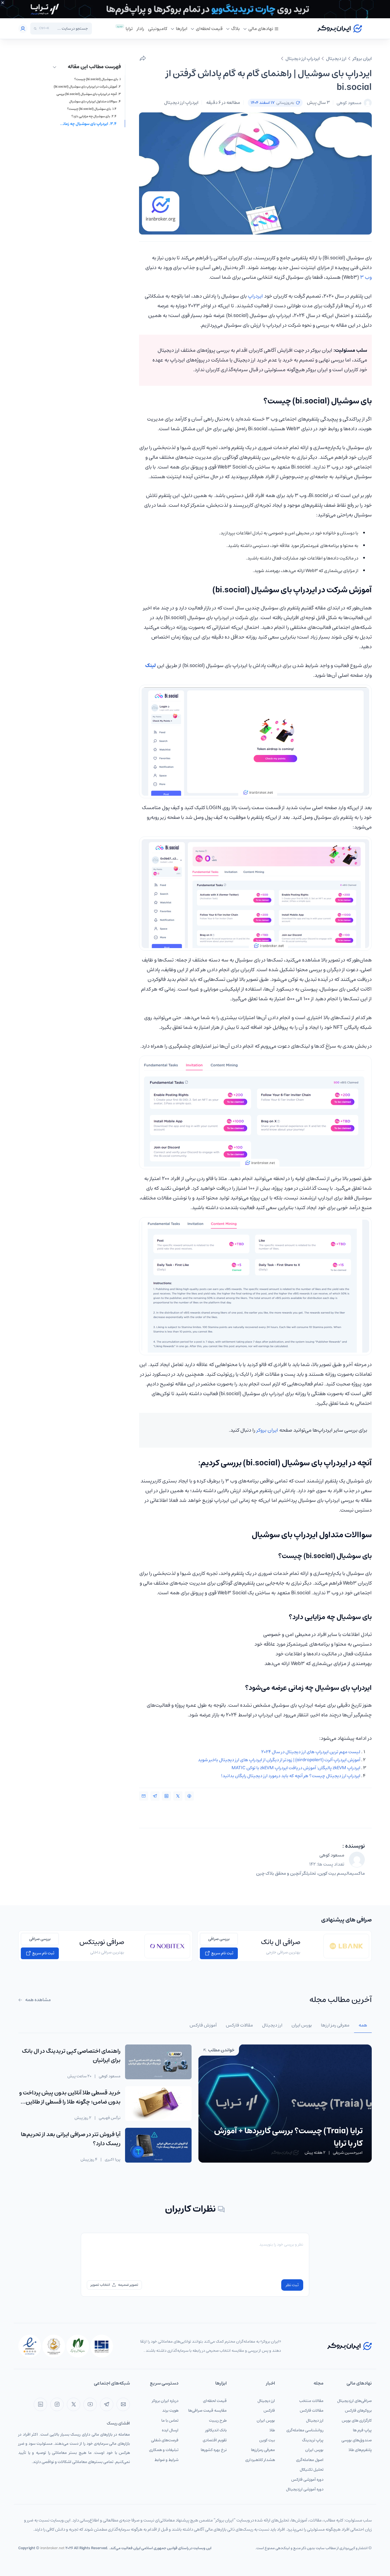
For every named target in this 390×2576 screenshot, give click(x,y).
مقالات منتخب (311, 2401)
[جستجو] (35, 29)
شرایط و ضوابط (166, 2460)
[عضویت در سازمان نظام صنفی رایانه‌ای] (78, 2346)
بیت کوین (267, 2440)
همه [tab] (363, 2025)
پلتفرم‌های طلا (360, 2450)
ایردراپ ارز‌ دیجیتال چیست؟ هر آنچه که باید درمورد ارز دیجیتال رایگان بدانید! (291, 1776)
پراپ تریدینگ (313, 2440)
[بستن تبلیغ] (3, 3)
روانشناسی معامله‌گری (305, 2430)
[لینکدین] (40, 2404)
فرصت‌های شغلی (165, 2440)
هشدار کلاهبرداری (260, 2460)
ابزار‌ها (182, 29)
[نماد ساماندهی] (54, 2346)
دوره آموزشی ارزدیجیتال (305, 2489)
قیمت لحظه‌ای (209, 29)
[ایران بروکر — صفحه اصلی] (349, 2346)
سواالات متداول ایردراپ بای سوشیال (93, 102)
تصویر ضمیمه (128, 2285)
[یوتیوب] (90, 2404)
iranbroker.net (52, 2548)
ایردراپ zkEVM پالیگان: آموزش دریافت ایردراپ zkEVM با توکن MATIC (296, 1768)
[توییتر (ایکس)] (74, 2404)
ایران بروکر (362, 58)
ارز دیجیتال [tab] (272, 2025)
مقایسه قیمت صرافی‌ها (207, 2411)
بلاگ (236, 29)
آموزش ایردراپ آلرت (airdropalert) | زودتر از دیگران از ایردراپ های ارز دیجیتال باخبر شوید (279, 1760)
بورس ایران (314, 2450)
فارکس (269, 2411)
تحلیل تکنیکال (312, 2470)
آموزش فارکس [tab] (203, 2025)
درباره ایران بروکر (165, 2401)
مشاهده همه (38, 2000)
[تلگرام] (107, 2404)
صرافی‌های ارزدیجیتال (354, 2401)
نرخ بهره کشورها (214, 2450)
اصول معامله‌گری (310, 2460)
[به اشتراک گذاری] (143, 58)
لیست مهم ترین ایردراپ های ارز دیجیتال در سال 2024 (311, 1752)
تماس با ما (170, 2421)
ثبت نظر (292, 2285)
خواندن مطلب (221, 2050)
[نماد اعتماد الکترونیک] (30, 2346)
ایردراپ (255, 296)
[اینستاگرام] (57, 2404)
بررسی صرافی (219, 1939)
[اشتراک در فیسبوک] (189, 1796)
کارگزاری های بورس (357, 2421)
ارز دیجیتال (336, 58)
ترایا (129, 29)
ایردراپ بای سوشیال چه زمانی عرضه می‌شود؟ (89, 124)
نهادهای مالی (261, 29)
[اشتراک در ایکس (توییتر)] (178, 1796)
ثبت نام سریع (222, 1953)
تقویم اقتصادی (215, 2440)
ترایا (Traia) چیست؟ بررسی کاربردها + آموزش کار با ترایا (288, 2137)
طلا (272, 2430)
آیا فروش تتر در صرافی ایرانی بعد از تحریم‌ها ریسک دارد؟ (71, 2139)
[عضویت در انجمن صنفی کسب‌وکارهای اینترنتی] (102, 2346)
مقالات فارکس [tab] (239, 2025)
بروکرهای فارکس (358, 2411)
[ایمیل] (123, 2404)
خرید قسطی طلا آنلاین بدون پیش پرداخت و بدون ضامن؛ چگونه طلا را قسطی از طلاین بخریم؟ (70, 2102)
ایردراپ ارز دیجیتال (303, 58)
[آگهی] (195, 9)
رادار (140, 29)
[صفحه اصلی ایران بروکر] (340, 29)
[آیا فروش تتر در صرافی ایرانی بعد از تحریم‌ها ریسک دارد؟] (158, 2145)
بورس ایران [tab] (302, 2025)
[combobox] (70, 29)
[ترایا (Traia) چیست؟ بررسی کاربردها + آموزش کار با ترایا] (285, 2103)
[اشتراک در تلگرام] (155, 1796)
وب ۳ (366, 277)
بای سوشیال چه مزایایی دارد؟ (91, 116)
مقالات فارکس (312, 2411)
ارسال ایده (170, 2430)
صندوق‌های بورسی (357, 2440)
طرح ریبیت (218, 2421)
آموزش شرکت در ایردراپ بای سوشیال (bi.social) (85, 87)
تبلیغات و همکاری (164, 2450)
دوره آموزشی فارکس (307, 2480)
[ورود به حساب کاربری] (23, 29)
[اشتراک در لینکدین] (166, 1796)
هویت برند (170, 2411)
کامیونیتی (158, 29)
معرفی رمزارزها (263, 2450)
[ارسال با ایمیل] (144, 1796)
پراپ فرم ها (362, 2430)
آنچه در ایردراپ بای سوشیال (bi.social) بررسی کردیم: (87, 94)
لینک (151, 666)
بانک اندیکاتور (216, 2430)
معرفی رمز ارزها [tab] (335, 2025)
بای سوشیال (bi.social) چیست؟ (96, 79)
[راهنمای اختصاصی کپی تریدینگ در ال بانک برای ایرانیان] (158, 2062)
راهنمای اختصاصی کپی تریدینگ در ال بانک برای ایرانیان (71, 2056)
